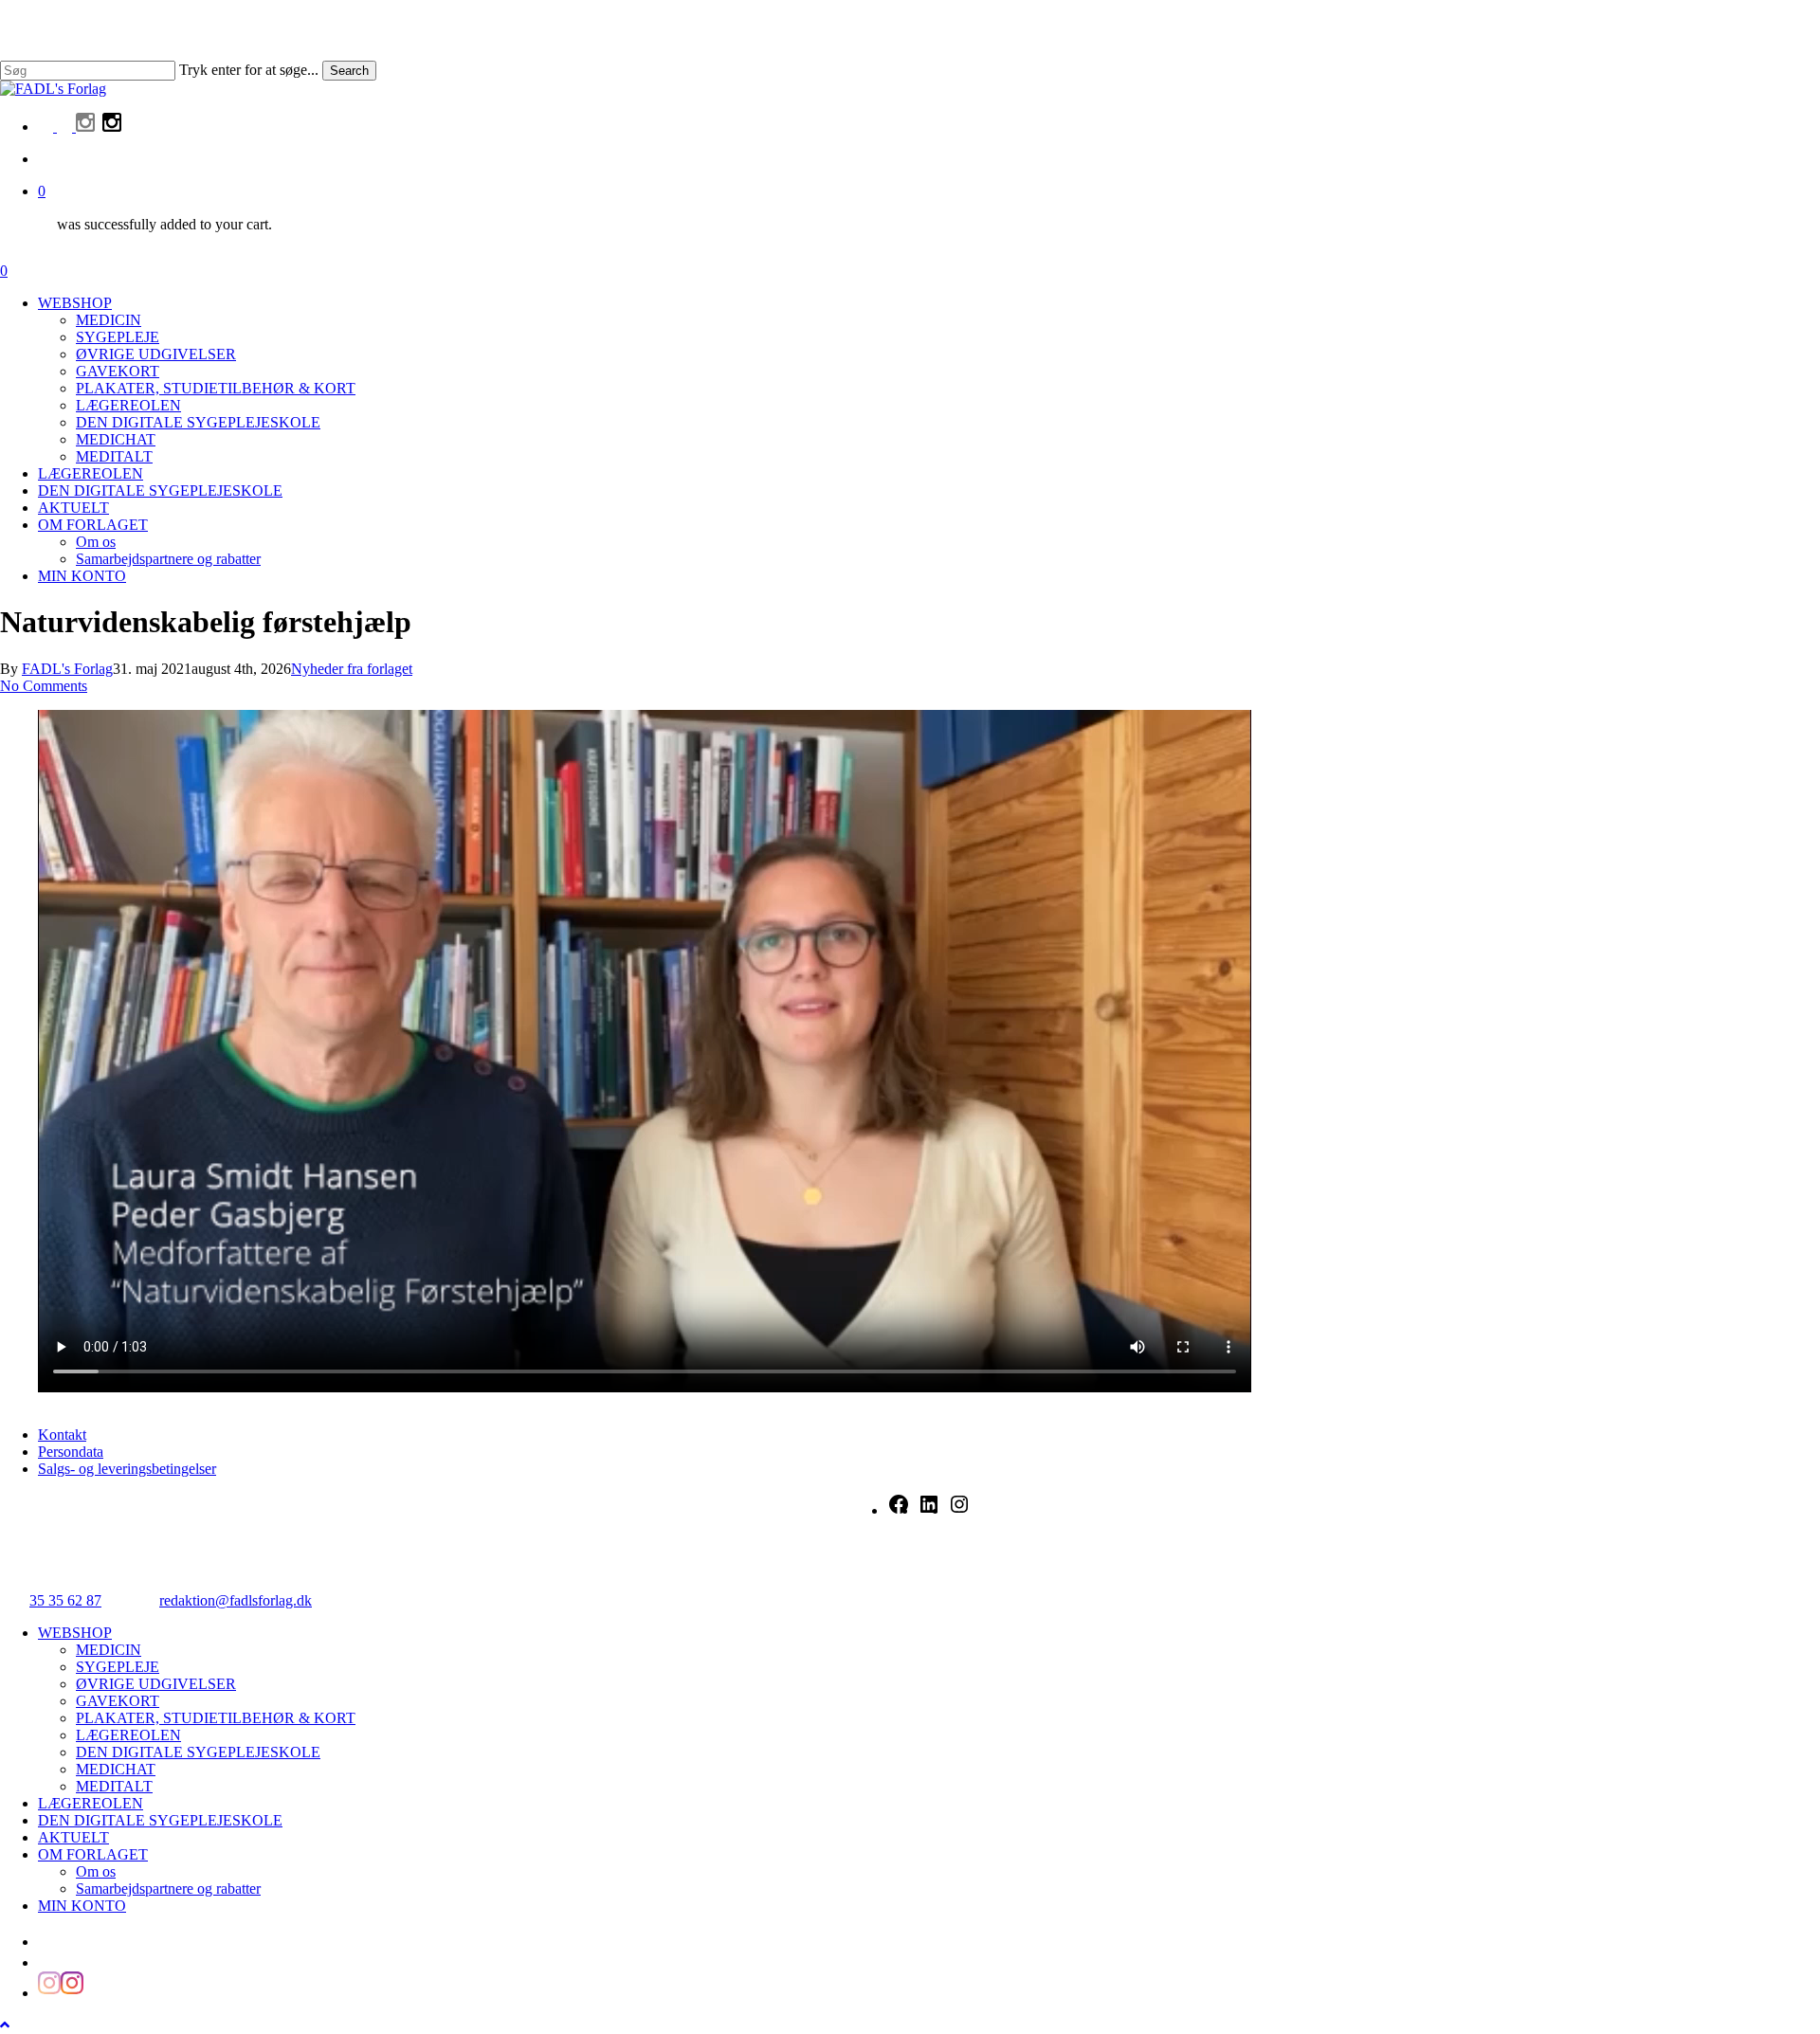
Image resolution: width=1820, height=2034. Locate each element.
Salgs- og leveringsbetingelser (127, 1469)
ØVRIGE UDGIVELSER (156, 1684)
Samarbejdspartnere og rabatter (168, 1889)
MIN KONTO (82, 1906)
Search (349, 71)
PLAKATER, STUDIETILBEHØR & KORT (216, 1718)
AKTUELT (73, 1837)
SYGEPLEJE (118, 1667)
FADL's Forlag (67, 669)
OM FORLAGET (93, 1854)
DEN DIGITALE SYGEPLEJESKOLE (198, 1752)
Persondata (71, 1452)
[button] (5, 2025)
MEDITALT (114, 1786)
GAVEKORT (118, 1701)
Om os (96, 1871)
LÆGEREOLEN (128, 1735)
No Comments (44, 686)
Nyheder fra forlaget (352, 669)
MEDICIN (109, 1650)
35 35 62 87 (65, 1600)
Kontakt (62, 1435)
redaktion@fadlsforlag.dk (236, 1600)
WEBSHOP (75, 1633)
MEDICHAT (116, 1769)
